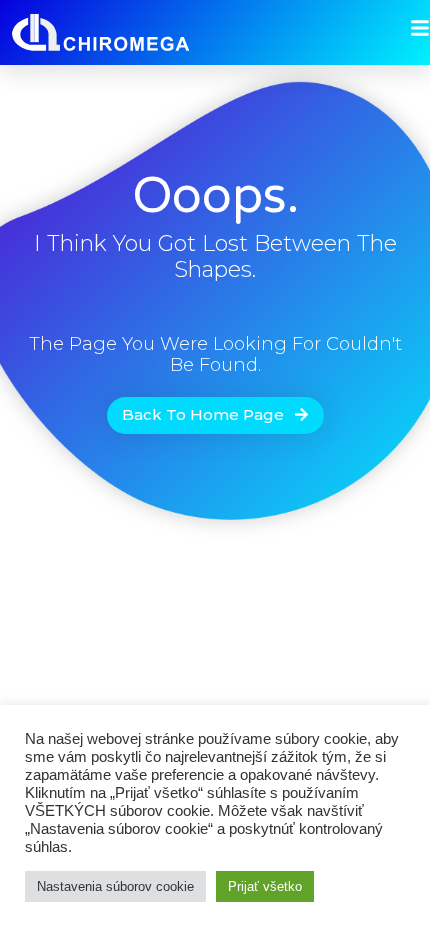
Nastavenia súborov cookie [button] (115, 886)
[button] (215, 415)
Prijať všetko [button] (265, 886)
